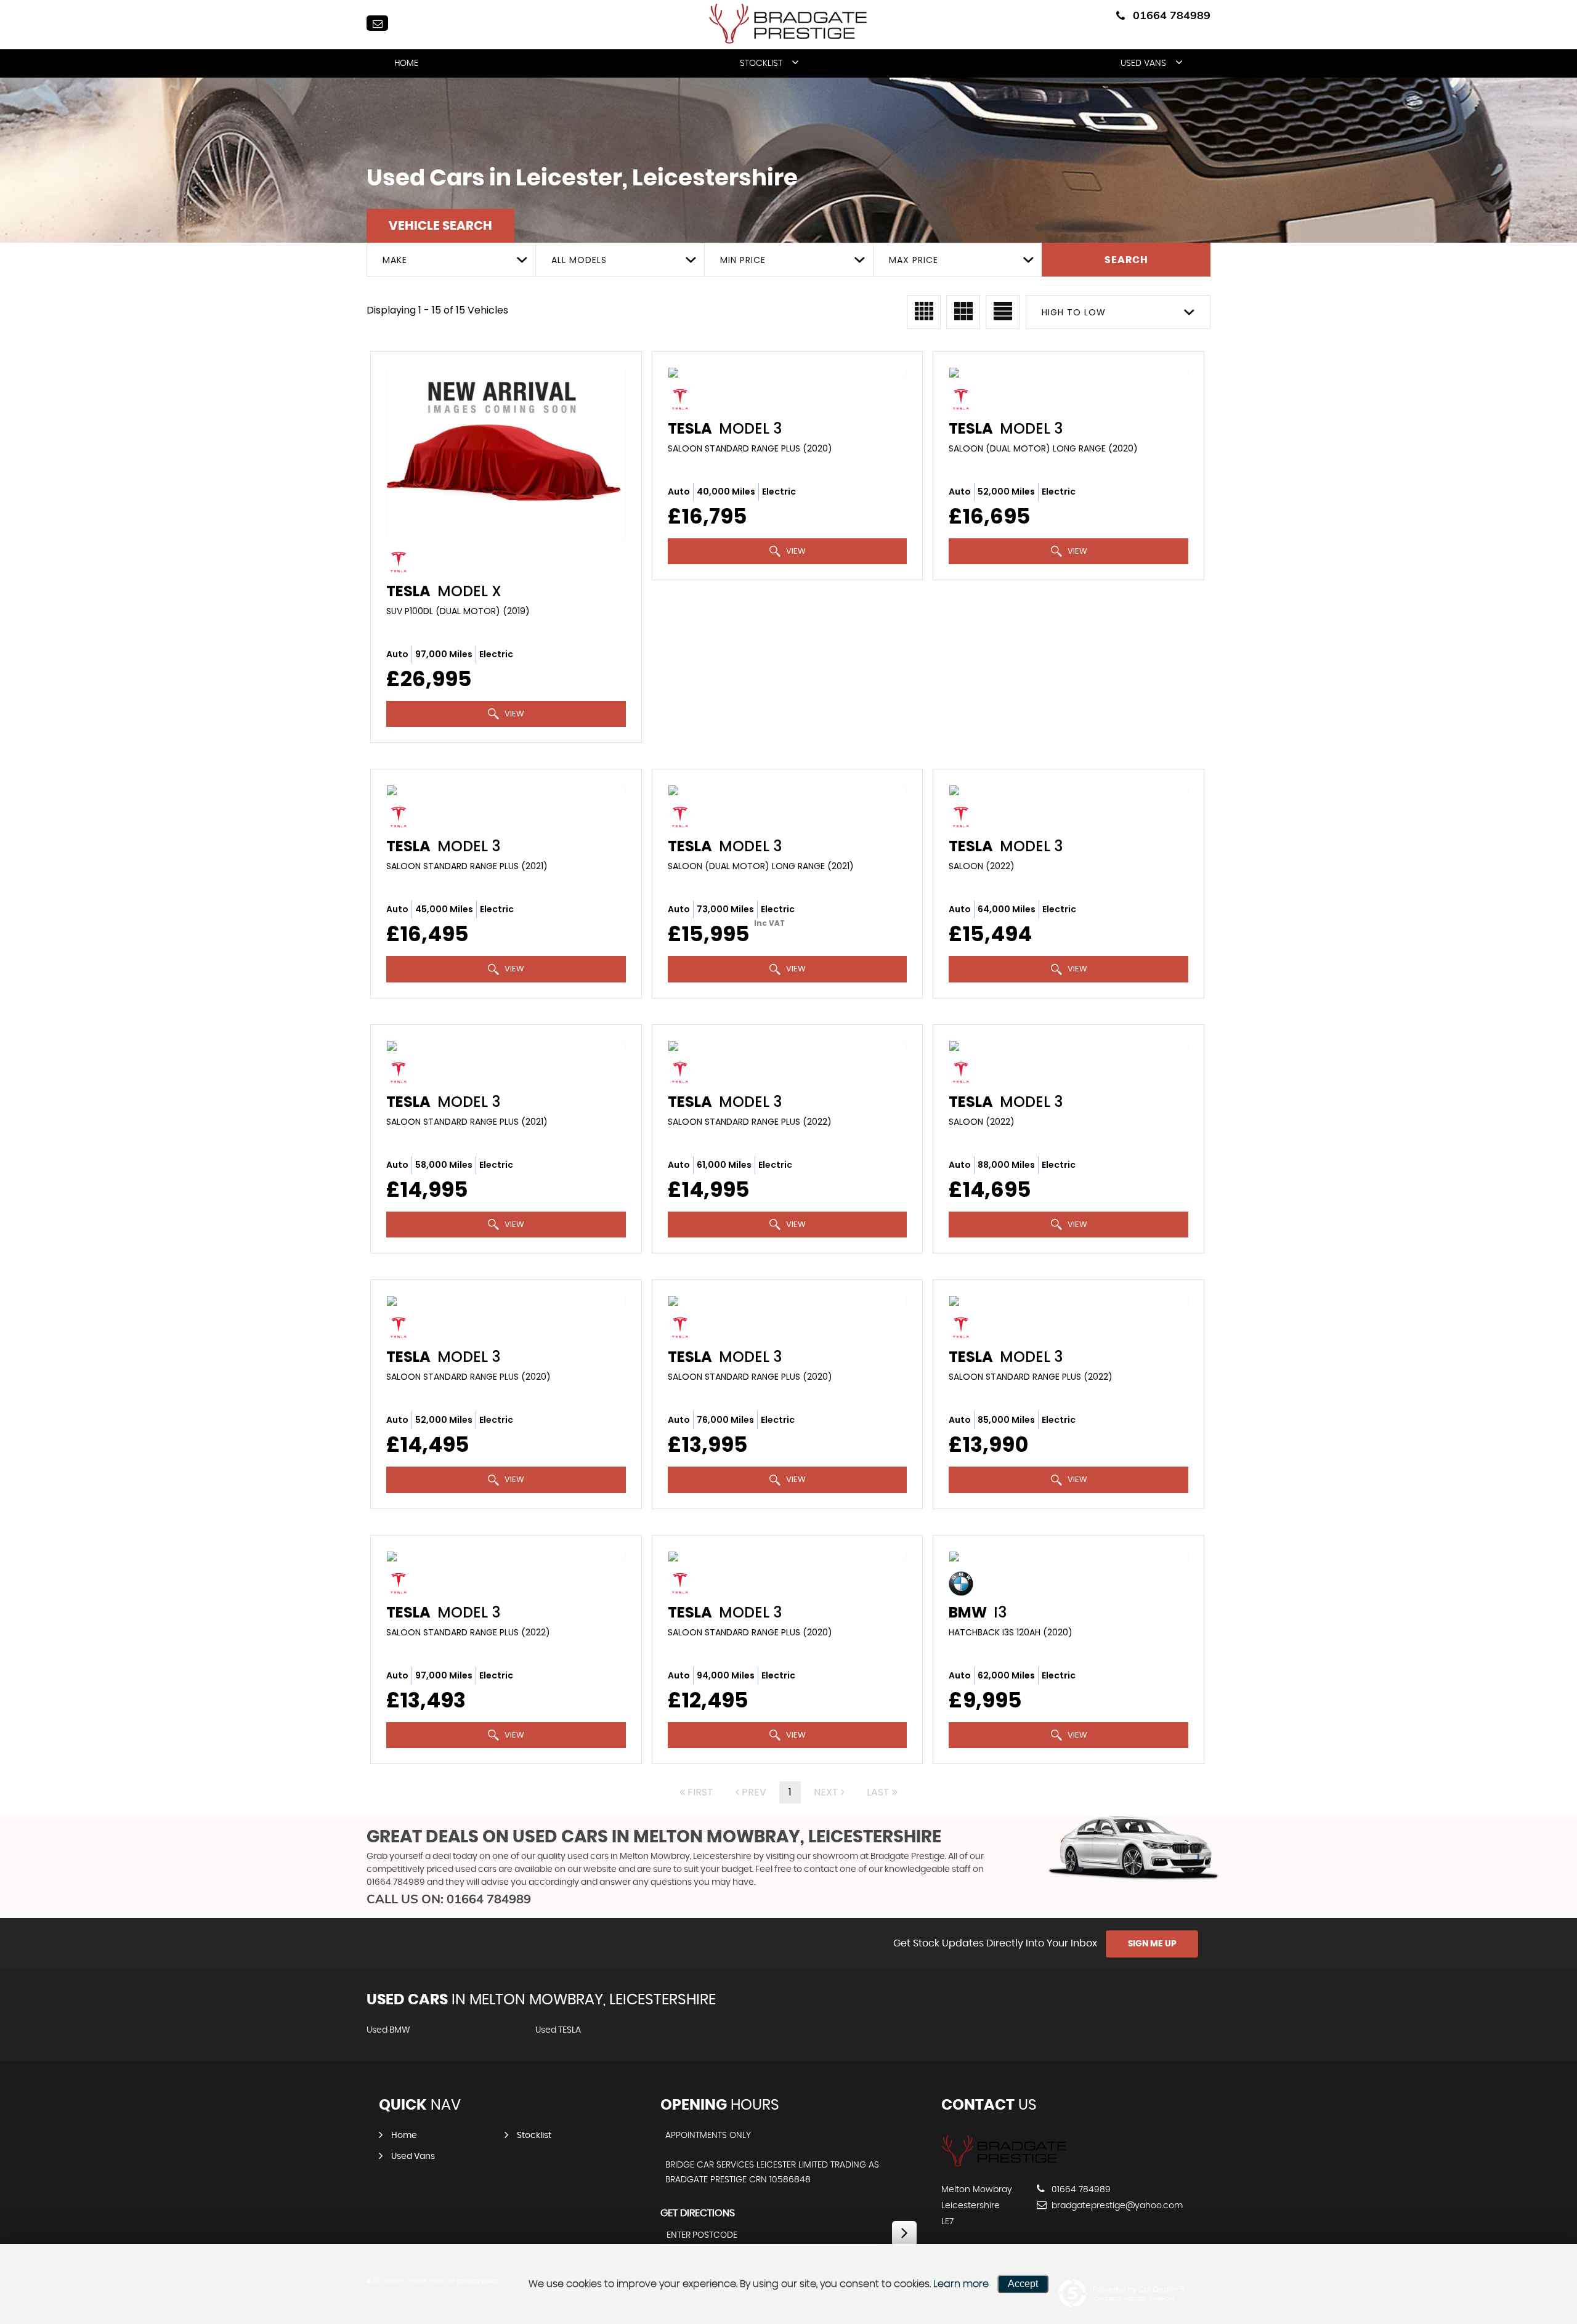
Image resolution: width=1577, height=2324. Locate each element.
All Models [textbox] (579, 260)
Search (1126, 260)
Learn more (961, 2284)
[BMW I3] (1068, 1557)
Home (406, 63)
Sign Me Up (1152, 1944)
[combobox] (451, 260)
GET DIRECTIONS (698, 2213)
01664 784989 (1172, 15)
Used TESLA (558, 2030)
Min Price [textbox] (743, 260)
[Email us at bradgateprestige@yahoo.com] (377, 23)
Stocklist (761, 63)
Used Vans (1143, 63)
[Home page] (788, 24)
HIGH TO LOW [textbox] (1074, 312)
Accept (1023, 2284)
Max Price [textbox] (914, 260)
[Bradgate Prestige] (1004, 2164)
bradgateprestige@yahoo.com (1116, 2206)
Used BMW (388, 2030)
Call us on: (449, 1899)
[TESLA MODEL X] (506, 454)
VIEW (513, 714)
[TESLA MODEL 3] (788, 373)
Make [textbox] (395, 260)
